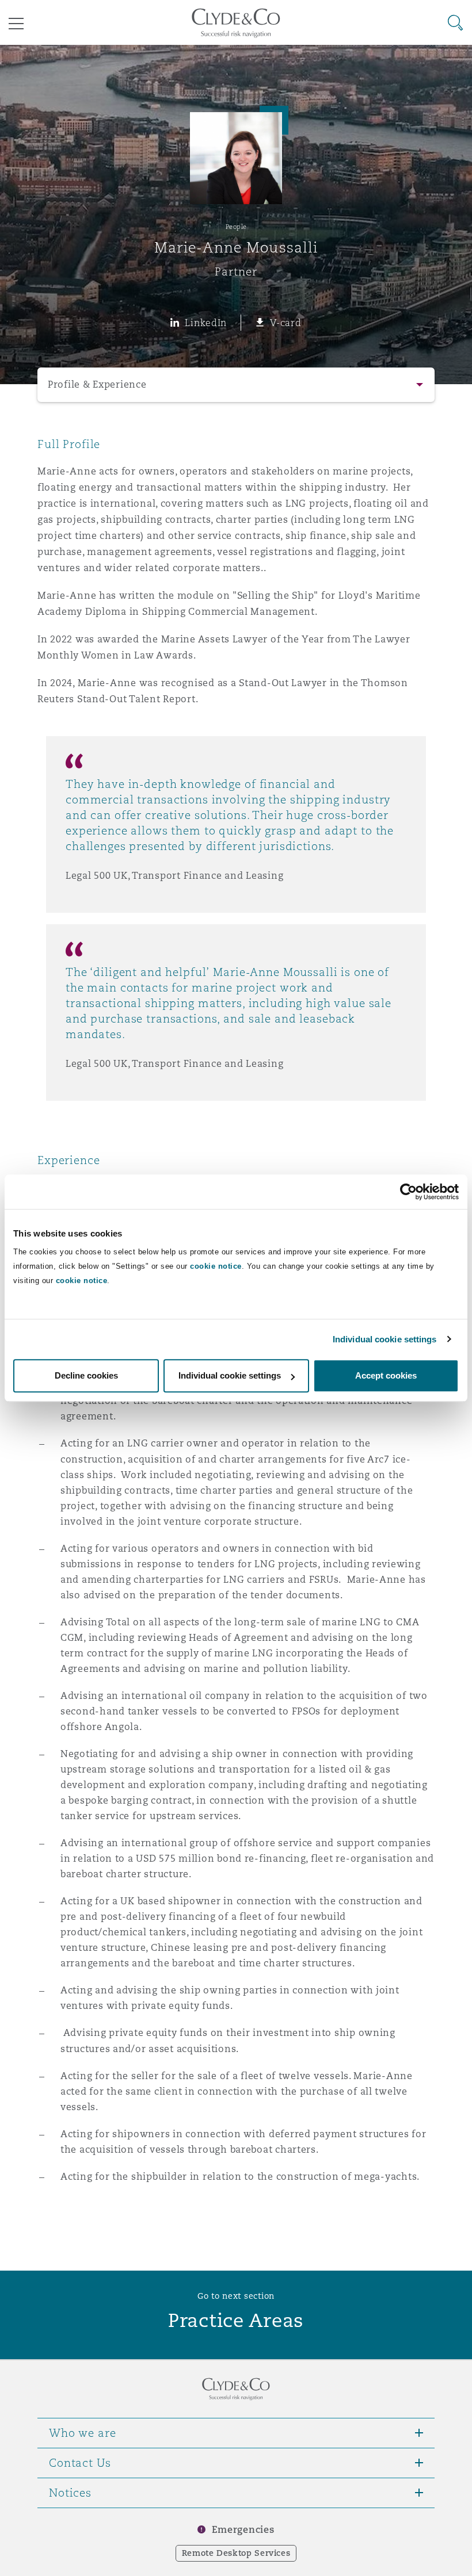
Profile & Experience (97, 384)
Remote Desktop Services (236, 2553)
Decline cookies (86, 1375)
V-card (286, 323)
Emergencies (243, 2530)
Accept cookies (386, 1375)
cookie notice (216, 1266)
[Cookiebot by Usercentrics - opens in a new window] (408, 1192)
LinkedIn (206, 323)
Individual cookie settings (385, 1339)
